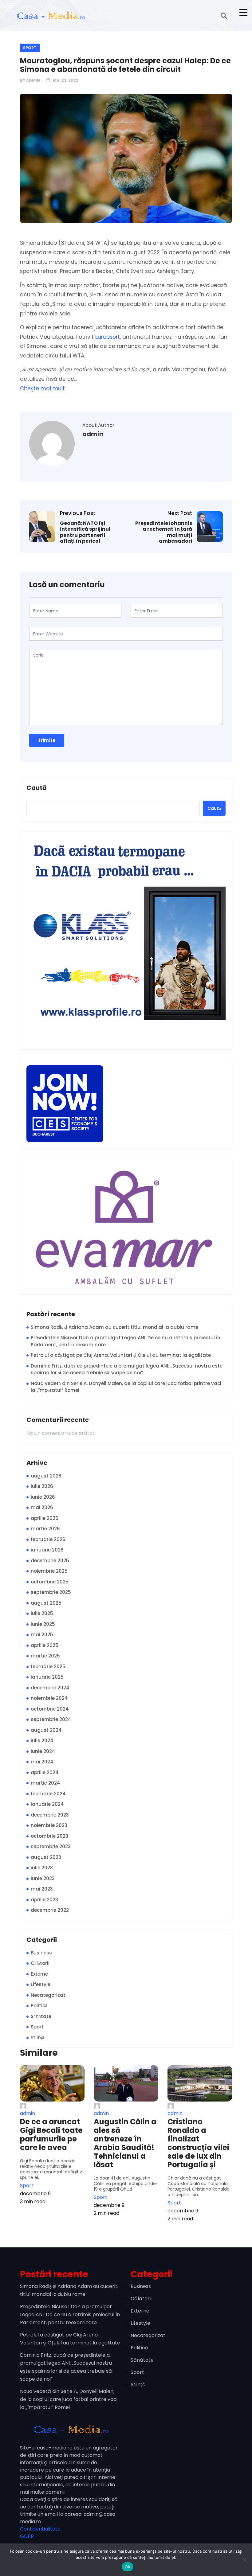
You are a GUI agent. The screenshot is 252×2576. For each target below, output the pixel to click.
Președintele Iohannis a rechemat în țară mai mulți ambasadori (164, 532)
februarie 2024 (48, 1794)
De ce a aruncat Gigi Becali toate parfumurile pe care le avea (51, 2135)
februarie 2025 (48, 1667)
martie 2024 (45, 1783)
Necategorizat (48, 1995)
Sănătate (41, 2016)
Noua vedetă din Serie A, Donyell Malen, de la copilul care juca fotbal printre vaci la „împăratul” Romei (126, 1387)
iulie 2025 (42, 1613)
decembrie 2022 (50, 1910)
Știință (37, 2037)
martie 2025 (45, 1656)
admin (33, 80)
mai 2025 (42, 1635)
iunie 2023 (43, 1878)
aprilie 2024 (45, 1772)
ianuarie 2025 (47, 1677)
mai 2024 (42, 1762)
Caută (37, 788)
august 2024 (46, 1730)
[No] (244, 2560)
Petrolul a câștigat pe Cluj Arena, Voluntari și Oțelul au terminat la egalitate (121, 1355)
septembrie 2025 (51, 1592)
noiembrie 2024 (49, 1698)
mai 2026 (42, 1507)
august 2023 (46, 1857)
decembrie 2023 (50, 1815)
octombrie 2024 (50, 1709)
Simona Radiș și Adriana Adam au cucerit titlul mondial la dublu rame (114, 1327)
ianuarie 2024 (47, 1804)
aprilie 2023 (44, 1900)
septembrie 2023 (51, 1846)
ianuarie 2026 (47, 1550)
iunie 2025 (43, 1624)
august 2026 (46, 1476)
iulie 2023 (42, 1868)
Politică (39, 2006)
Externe (39, 1974)
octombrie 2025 (50, 1582)
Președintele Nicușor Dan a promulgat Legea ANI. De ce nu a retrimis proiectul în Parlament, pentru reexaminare (126, 1341)
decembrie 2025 (50, 1561)
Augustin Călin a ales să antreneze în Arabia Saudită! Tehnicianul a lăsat (125, 2143)
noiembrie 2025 (49, 1571)
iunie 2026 (43, 1497)
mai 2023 (42, 1889)
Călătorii (40, 1963)
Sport (30, 48)
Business (41, 1953)
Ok (128, 2567)
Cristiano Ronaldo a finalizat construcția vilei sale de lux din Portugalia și (198, 2143)
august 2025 (46, 1603)
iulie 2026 (42, 1486)
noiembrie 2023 (49, 1825)
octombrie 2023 (49, 1836)
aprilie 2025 (45, 1645)
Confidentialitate (40, 2529)
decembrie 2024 (50, 1688)
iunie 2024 (43, 1751)
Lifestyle (41, 1984)
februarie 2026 (48, 1539)
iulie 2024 (42, 1741)
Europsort (108, 337)
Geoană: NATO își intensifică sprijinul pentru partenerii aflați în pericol (85, 532)
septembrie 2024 (51, 1719)
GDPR (27, 2536)
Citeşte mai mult (42, 388)
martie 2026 (45, 1529)
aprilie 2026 (45, 1518)
